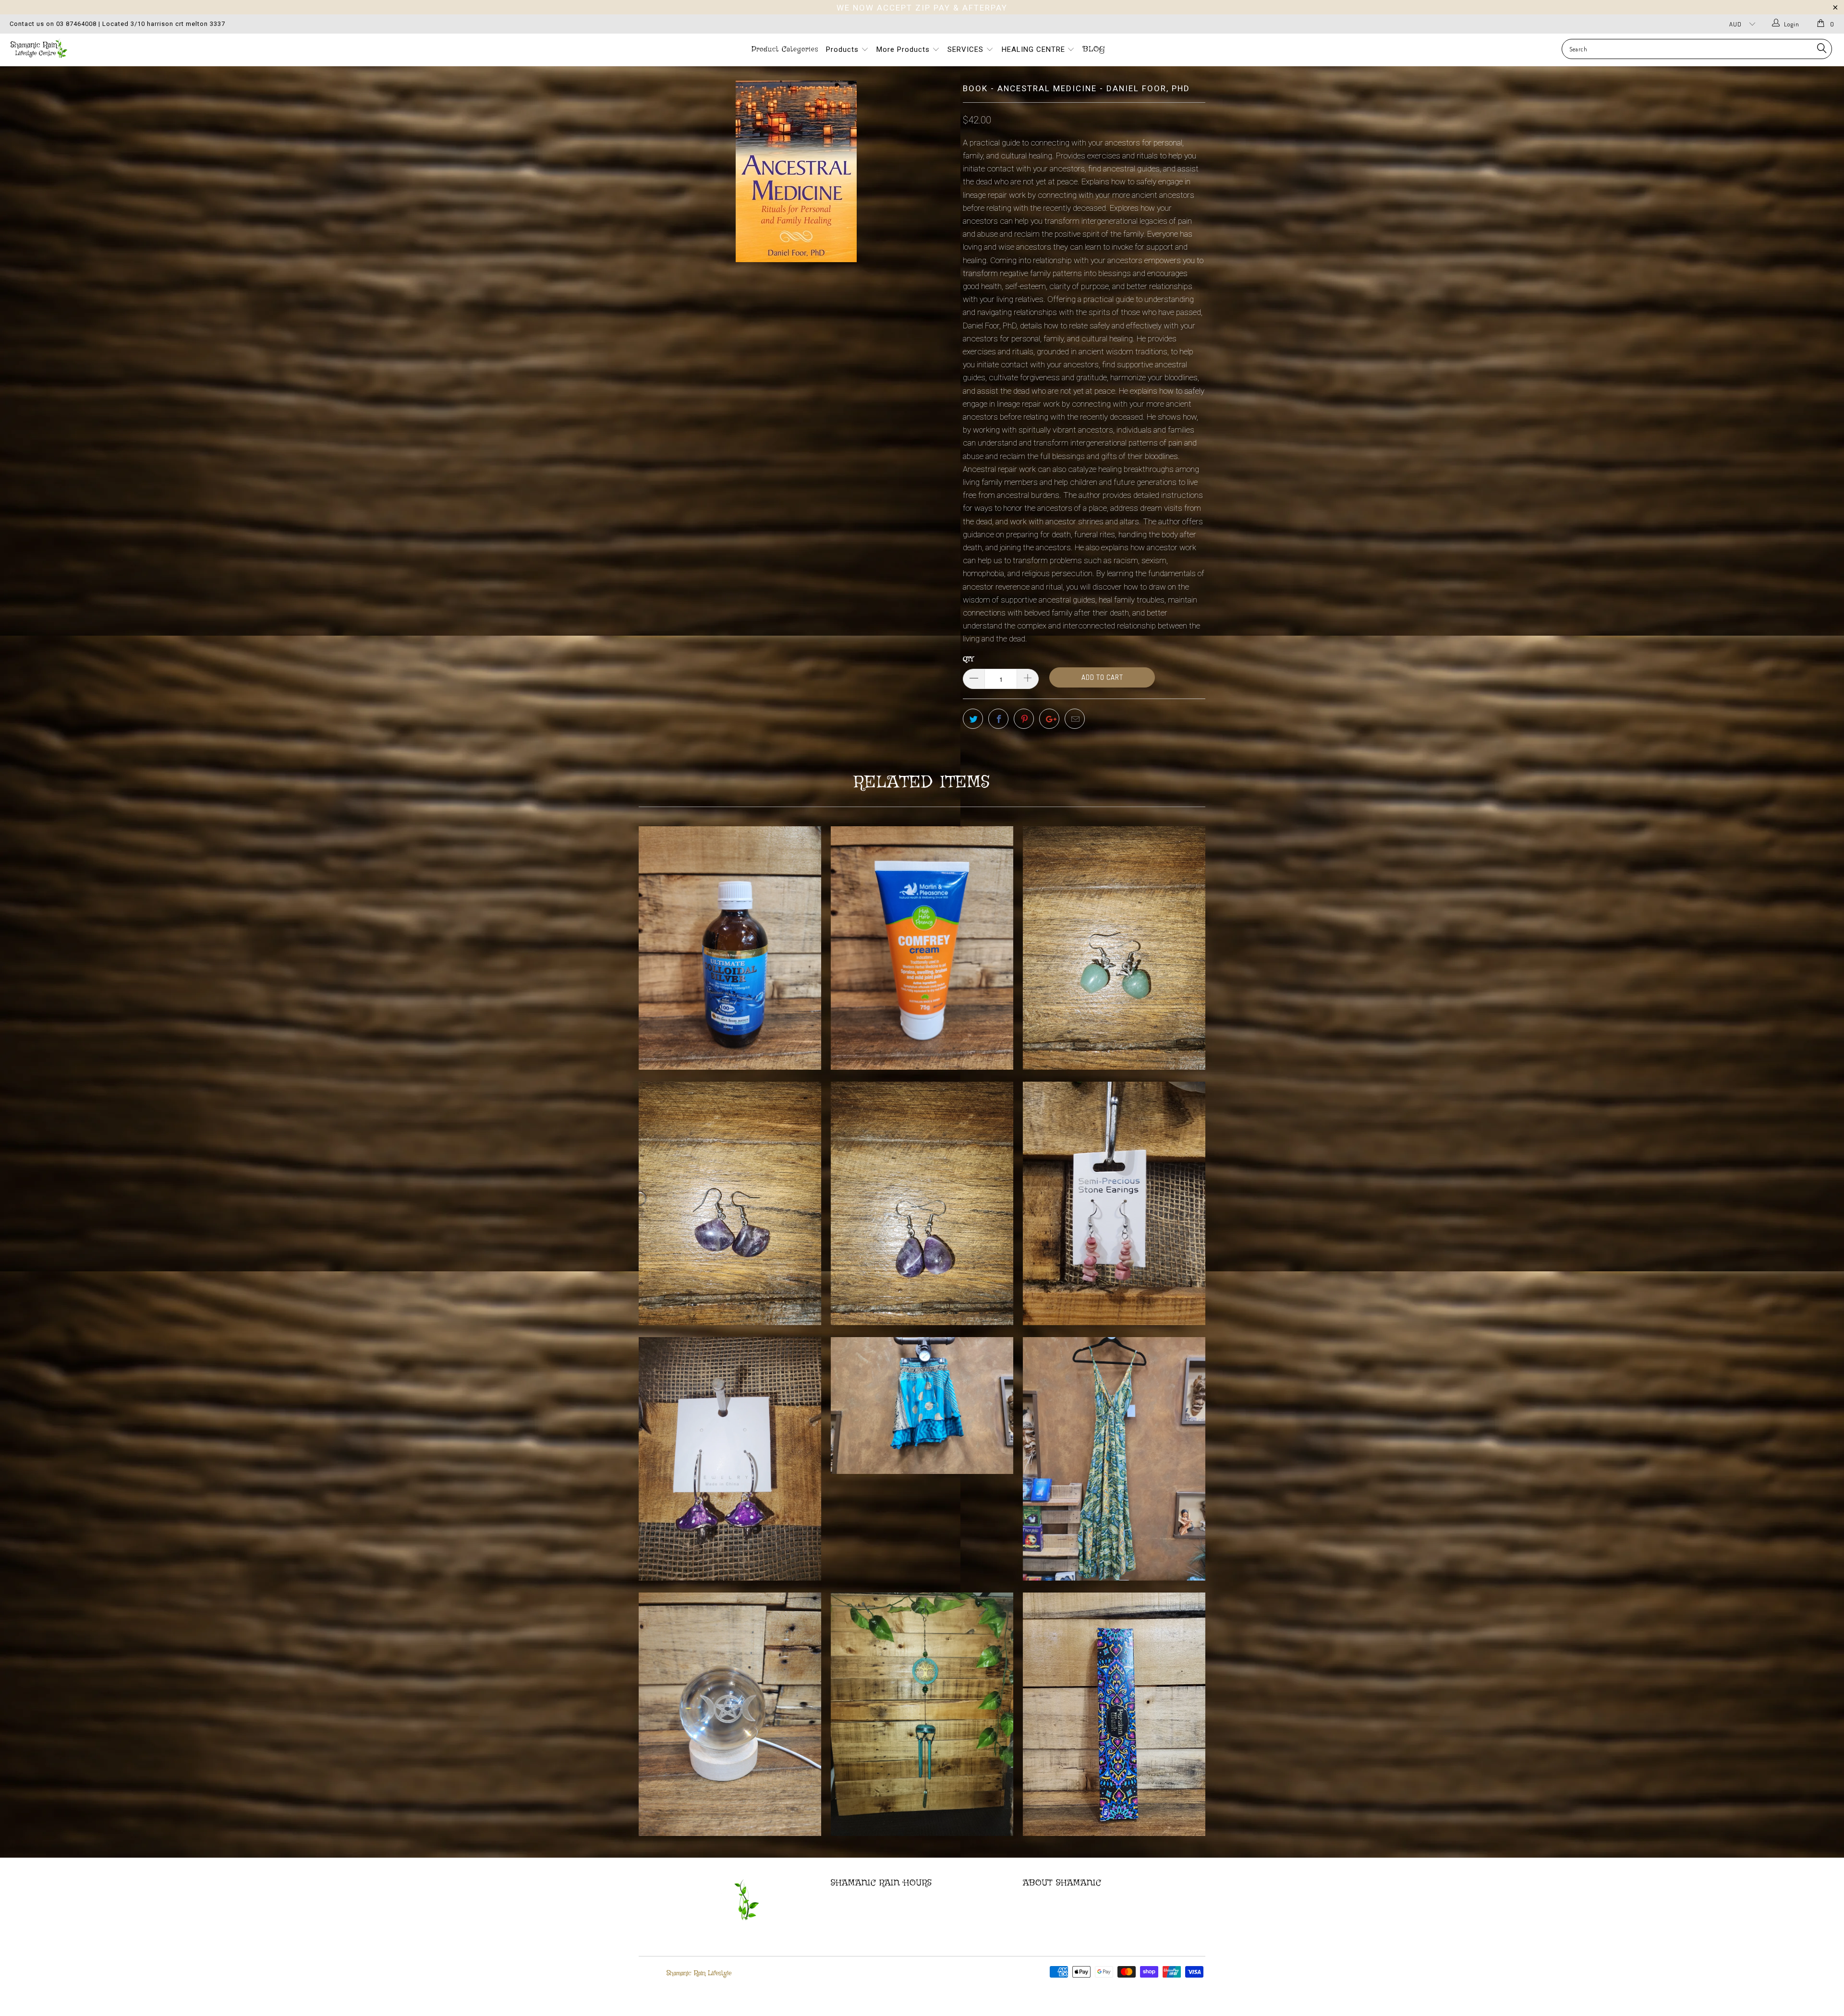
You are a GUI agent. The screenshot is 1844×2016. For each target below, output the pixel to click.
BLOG (1094, 49)
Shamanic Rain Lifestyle (699, 1973)
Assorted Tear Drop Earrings (922, 1203)
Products (843, 49)
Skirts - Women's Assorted (922, 1406)
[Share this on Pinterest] (1024, 719)
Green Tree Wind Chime (922, 1714)
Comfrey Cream (922, 948)
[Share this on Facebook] (998, 719)
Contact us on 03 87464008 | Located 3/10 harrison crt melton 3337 (117, 24)
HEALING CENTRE (1035, 49)
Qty (968, 659)
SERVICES (967, 49)
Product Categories (785, 49)
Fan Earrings (730, 1203)
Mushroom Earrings (730, 1459)
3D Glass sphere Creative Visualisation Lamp (730, 1714)
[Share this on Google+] (1049, 719)
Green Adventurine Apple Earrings (1114, 948)
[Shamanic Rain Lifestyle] (152, 48)
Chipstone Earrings (1114, 1203)
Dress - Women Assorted (1114, 1459)
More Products (904, 49)
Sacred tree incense (1114, 1714)
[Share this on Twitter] (973, 719)
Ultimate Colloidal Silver (730, 948)
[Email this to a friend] (1075, 719)
